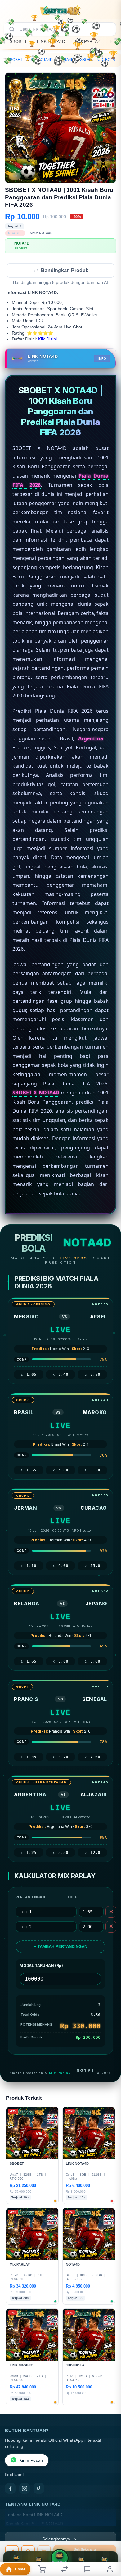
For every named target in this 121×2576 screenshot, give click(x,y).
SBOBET (18, 41)
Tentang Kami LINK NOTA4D (34, 2515)
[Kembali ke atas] (109, 2535)
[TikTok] (39, 2489)
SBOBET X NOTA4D (36, 1093)
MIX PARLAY (88, 41)
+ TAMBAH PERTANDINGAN (60, 1947)
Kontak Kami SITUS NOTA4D (34, 2524)
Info (102, 359)
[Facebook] (10, 2489)
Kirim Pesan (31, 2461)
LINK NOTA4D (51, 41)
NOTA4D (66, 60)
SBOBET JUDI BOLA (98, 60)
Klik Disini (47, 340)
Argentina (91, 739)
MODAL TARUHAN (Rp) (41, 1966)
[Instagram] (25, 2489)
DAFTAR (59, 2563)
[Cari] (12, 29)
